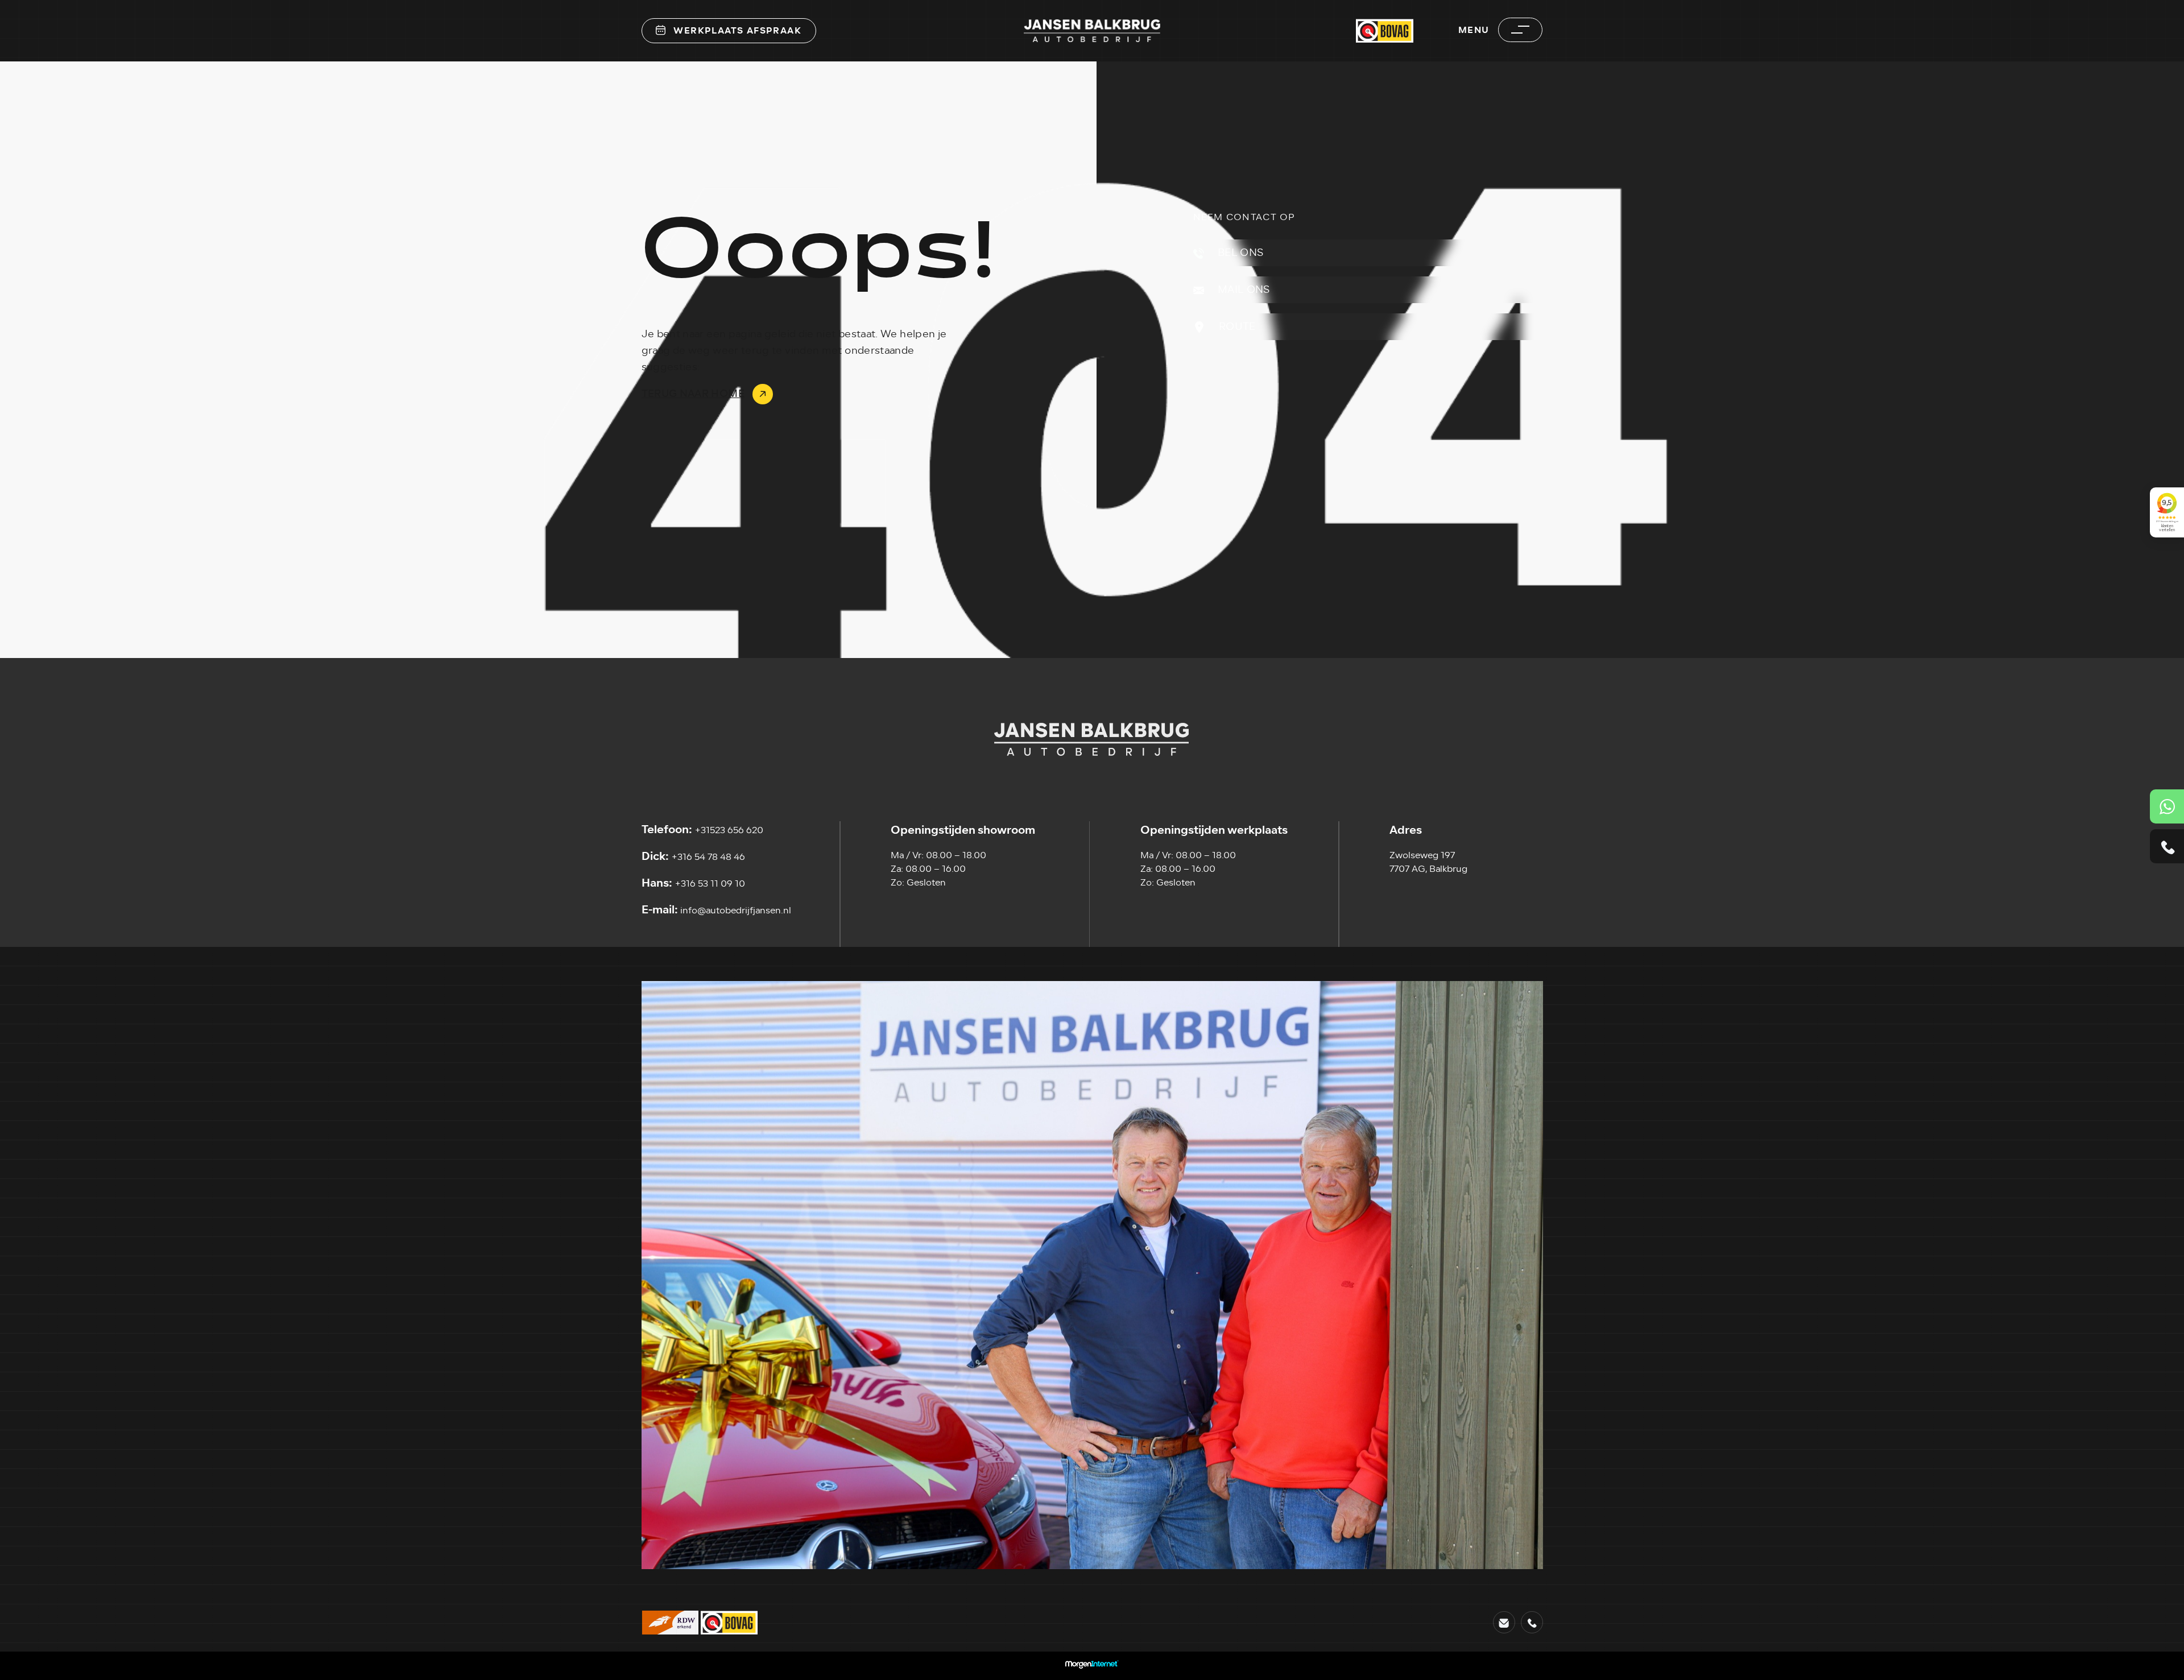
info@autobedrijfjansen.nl (716, 910)
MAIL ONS (1243, 289)
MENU (1474, 30)
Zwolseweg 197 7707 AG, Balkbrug (1428, 862)
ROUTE (1236, 326)
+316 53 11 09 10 (693, 883)
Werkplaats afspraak (737, 30)
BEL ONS (1240, 253)
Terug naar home (693, 394)
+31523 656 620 (702, 830)
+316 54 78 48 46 (693, 856)
